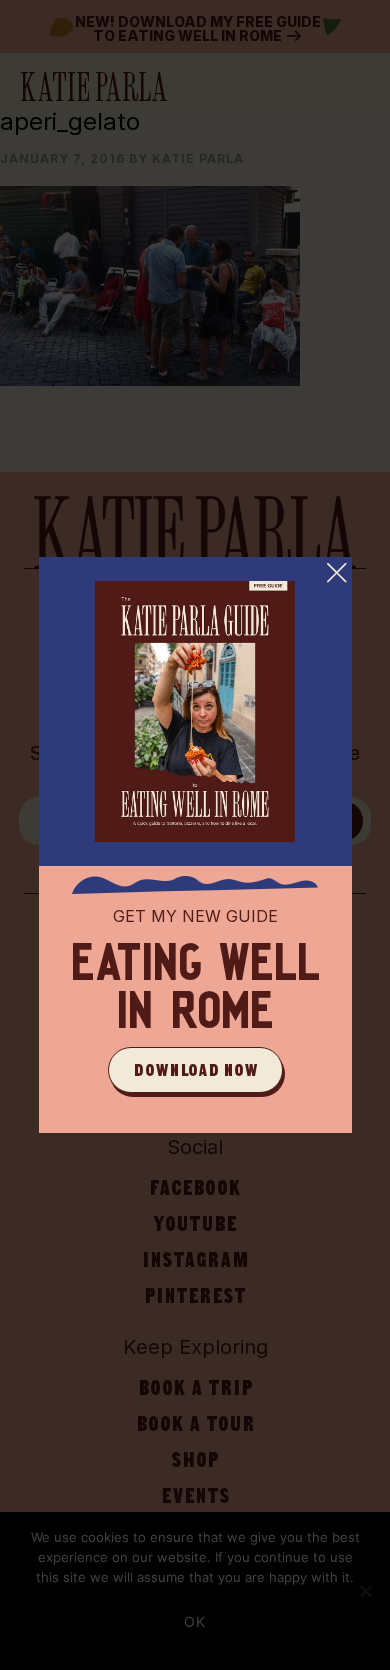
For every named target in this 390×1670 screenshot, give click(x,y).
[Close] (337, 572)
